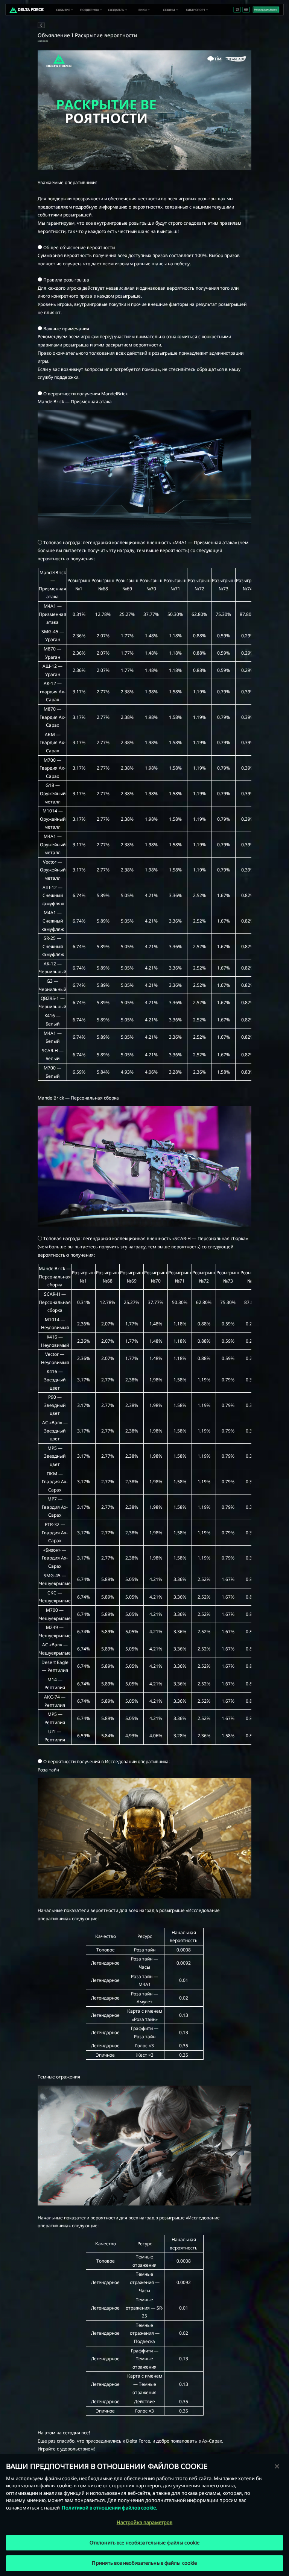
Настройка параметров (145, 2522)
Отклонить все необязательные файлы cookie (144, 2543)
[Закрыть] (277, 2466)
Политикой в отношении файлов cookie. (109, 2508)
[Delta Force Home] (27, 10)
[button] (63, 10)
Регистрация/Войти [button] (266, 10)
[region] (144, 2515)
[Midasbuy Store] (237, 10)
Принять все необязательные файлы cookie (144, 2563)
